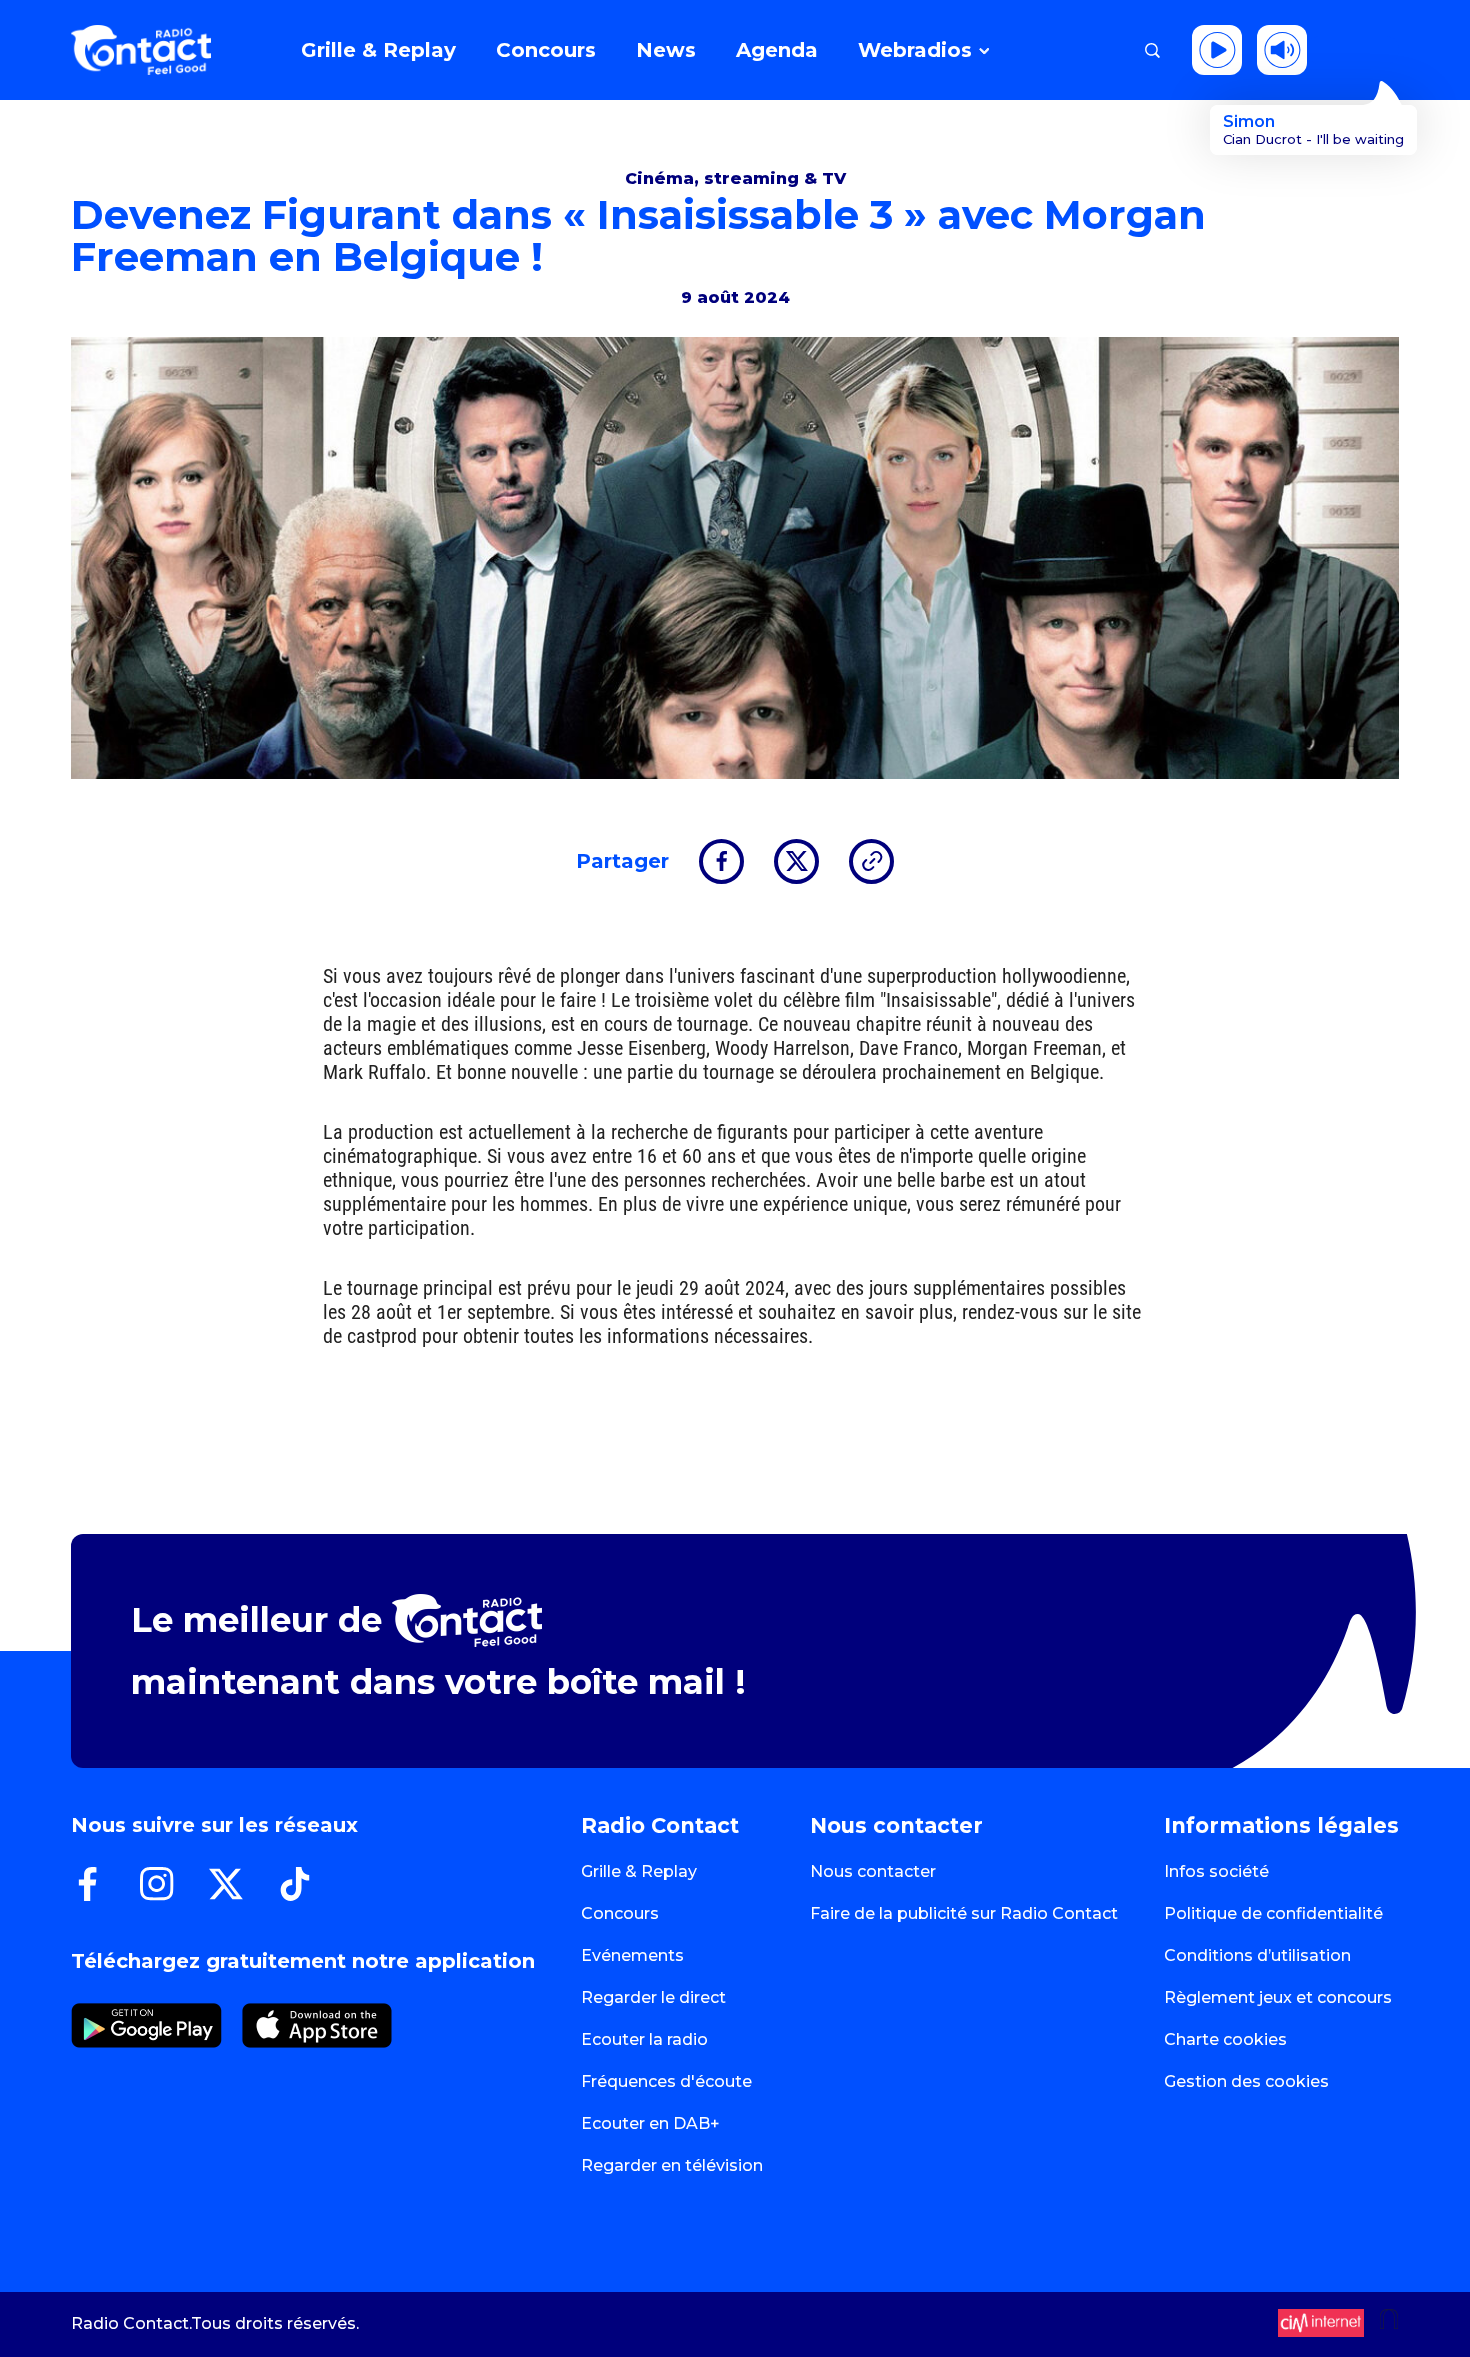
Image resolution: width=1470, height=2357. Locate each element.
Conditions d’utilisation (1257, 1955)
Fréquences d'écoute (666, 2081)
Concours (620, 1913)
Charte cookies (1225, 2039)
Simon (1249, 122)
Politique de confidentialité (1273, 1913)
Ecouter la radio (644, 2039)
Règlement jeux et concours (1278, 1997)
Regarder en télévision (672, 2165)
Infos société (1216, 1871)
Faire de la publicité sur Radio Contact (964, 1913)
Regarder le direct (653, 1997)
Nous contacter (873, 1871)
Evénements (632, 1955)
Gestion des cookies (1246, 2081)
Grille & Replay (639, 1871)
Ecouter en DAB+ (650, 2123)
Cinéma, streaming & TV (735, 178)
